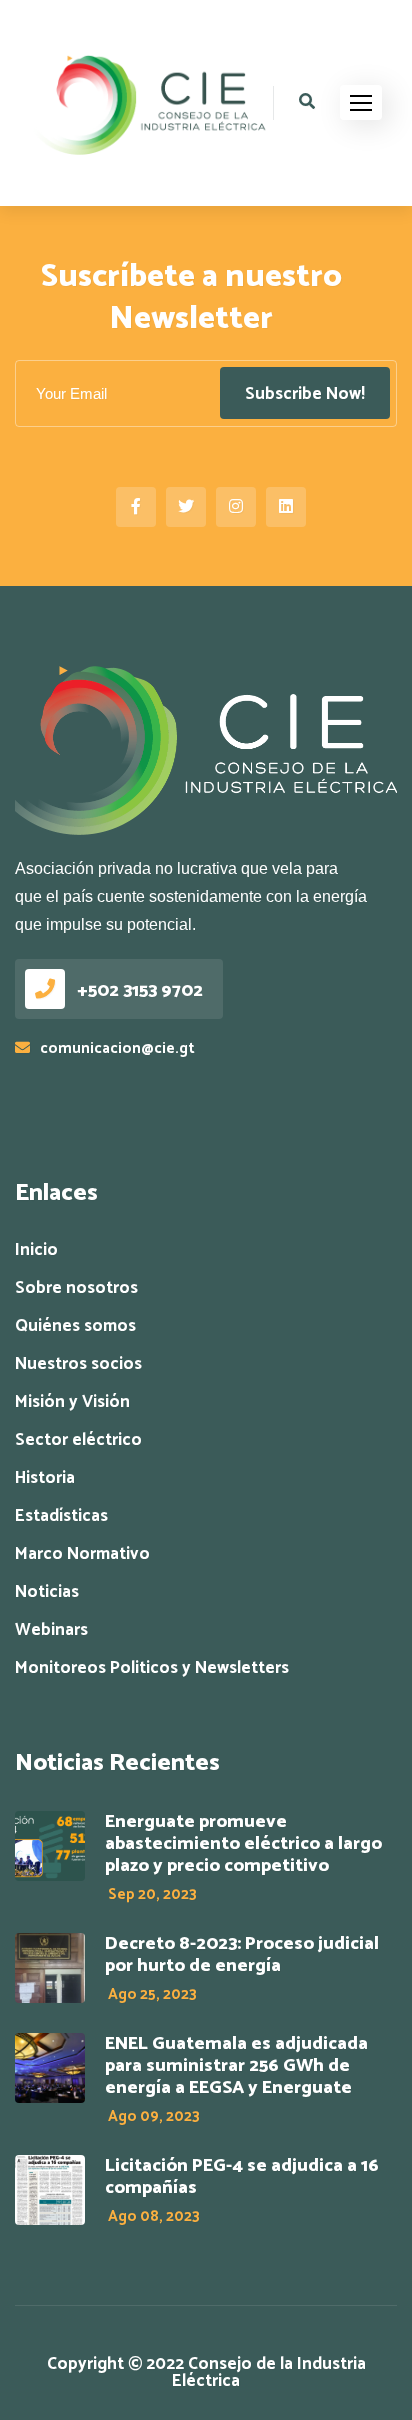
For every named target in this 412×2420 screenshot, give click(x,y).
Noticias (47, 1592)
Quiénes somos (75, 1326)
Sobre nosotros (76, 1288)
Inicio (36, 1250)
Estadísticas (61, 1516)
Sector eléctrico (78, 1440)
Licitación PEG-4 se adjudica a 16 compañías (242, 2177)
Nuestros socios (78, 1364)
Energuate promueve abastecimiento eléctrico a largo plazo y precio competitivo (243, 1844)
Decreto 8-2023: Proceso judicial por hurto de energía (242, 1955)
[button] (361, 102)
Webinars (51, 1630)
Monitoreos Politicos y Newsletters (152, 1668)
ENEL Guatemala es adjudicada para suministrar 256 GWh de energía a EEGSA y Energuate (236, 2066)
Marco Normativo (82, 1554)
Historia (45, 1478)
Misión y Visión (72, 1402)
